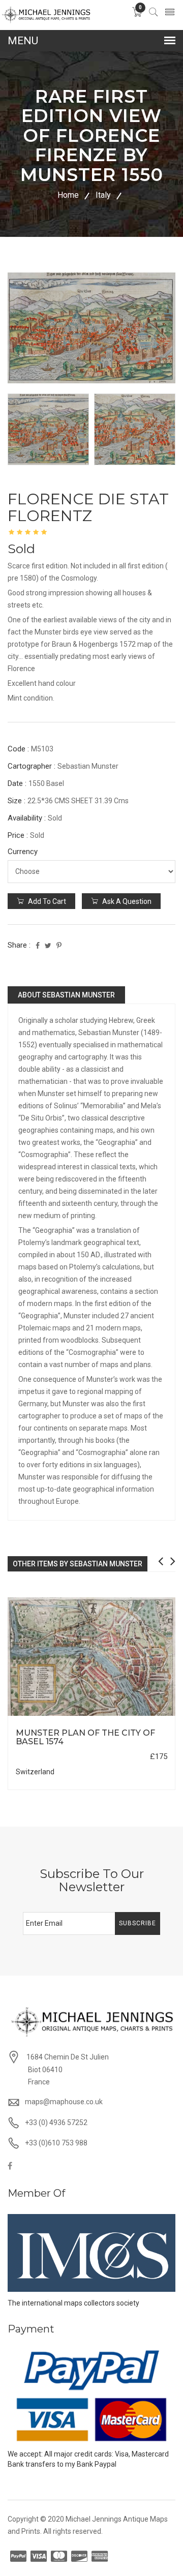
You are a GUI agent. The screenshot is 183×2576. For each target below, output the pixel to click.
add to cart (46, 901)
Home (68, 195)
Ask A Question (126, 901)
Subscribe (138, 1923)
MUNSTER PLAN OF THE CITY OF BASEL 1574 (85, 1737)
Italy (103, 195)
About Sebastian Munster (66, 995)
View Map (138, 1716)
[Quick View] (92, 1657)
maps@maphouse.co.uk (64, 2102)
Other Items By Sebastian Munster (78, 1564)
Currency (23, 852)
